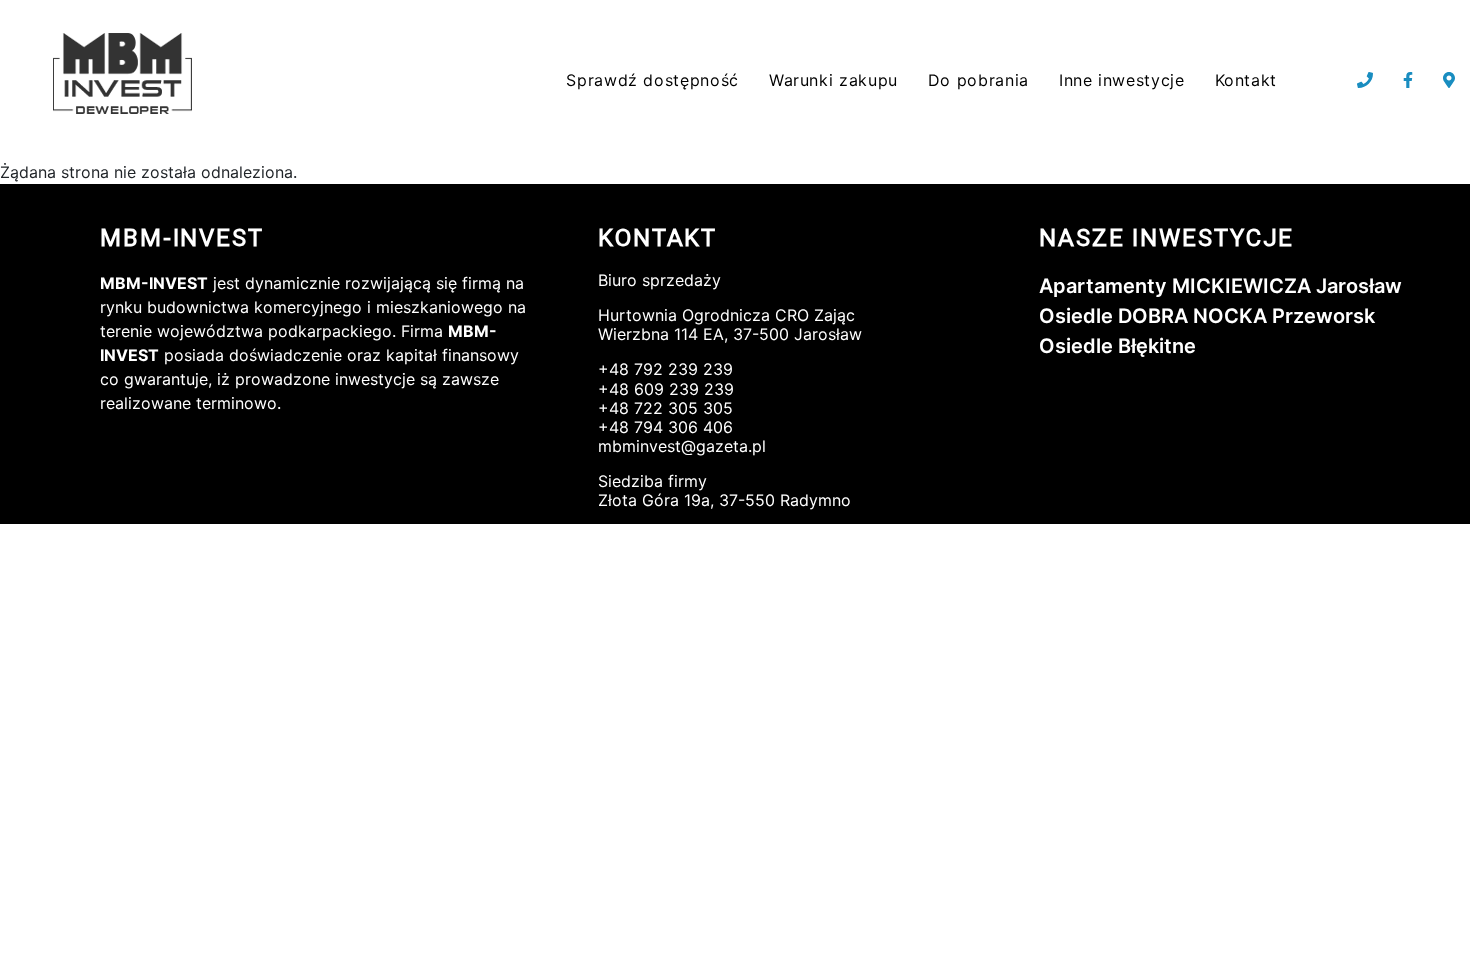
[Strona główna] (126, 74)
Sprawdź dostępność (652, 80)
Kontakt (1246, 80)
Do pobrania (978, 80)
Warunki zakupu (833, 80)
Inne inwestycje (1122, 80)
